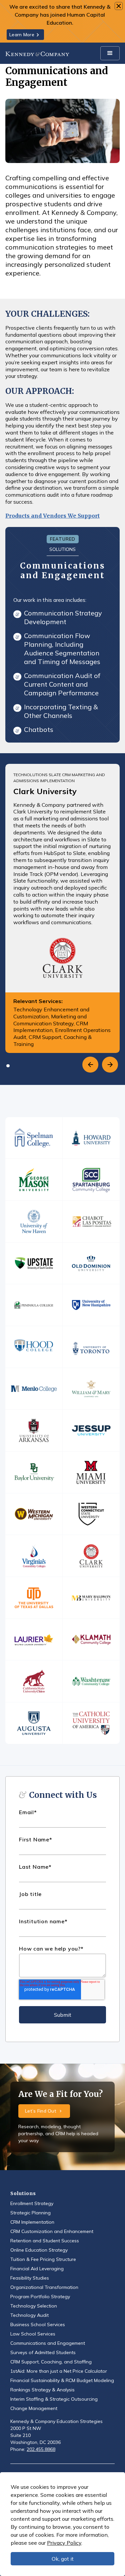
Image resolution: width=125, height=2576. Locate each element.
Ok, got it (63, 2559)
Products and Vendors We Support (52, 516)
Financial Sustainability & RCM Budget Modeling (62, 2380)
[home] (37, 53)
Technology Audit (29, 2315)
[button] (110, 53)
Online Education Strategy (39, 2250)
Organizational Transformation (44, 2287)
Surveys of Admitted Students (43, 2352)
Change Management (34, 2408)
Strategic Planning (30, 2213)
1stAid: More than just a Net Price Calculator (59, 2371)
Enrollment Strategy (32, 2203)
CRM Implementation (32, 2222)
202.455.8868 (41, 2449)
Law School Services (33, 2334)
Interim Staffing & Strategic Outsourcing (54, 2399)
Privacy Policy (64, 2543)
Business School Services (38, 2324)
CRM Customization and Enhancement (52, 2231)
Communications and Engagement (48, 2343)
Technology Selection (34, 2306)
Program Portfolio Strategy (40, 2297)
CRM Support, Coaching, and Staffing (51, 2362)
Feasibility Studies (30, 2278)
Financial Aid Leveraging (37, 2269)
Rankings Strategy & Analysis (42, 2390)
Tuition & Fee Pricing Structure (43, 2259)
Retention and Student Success (45, 2241)
